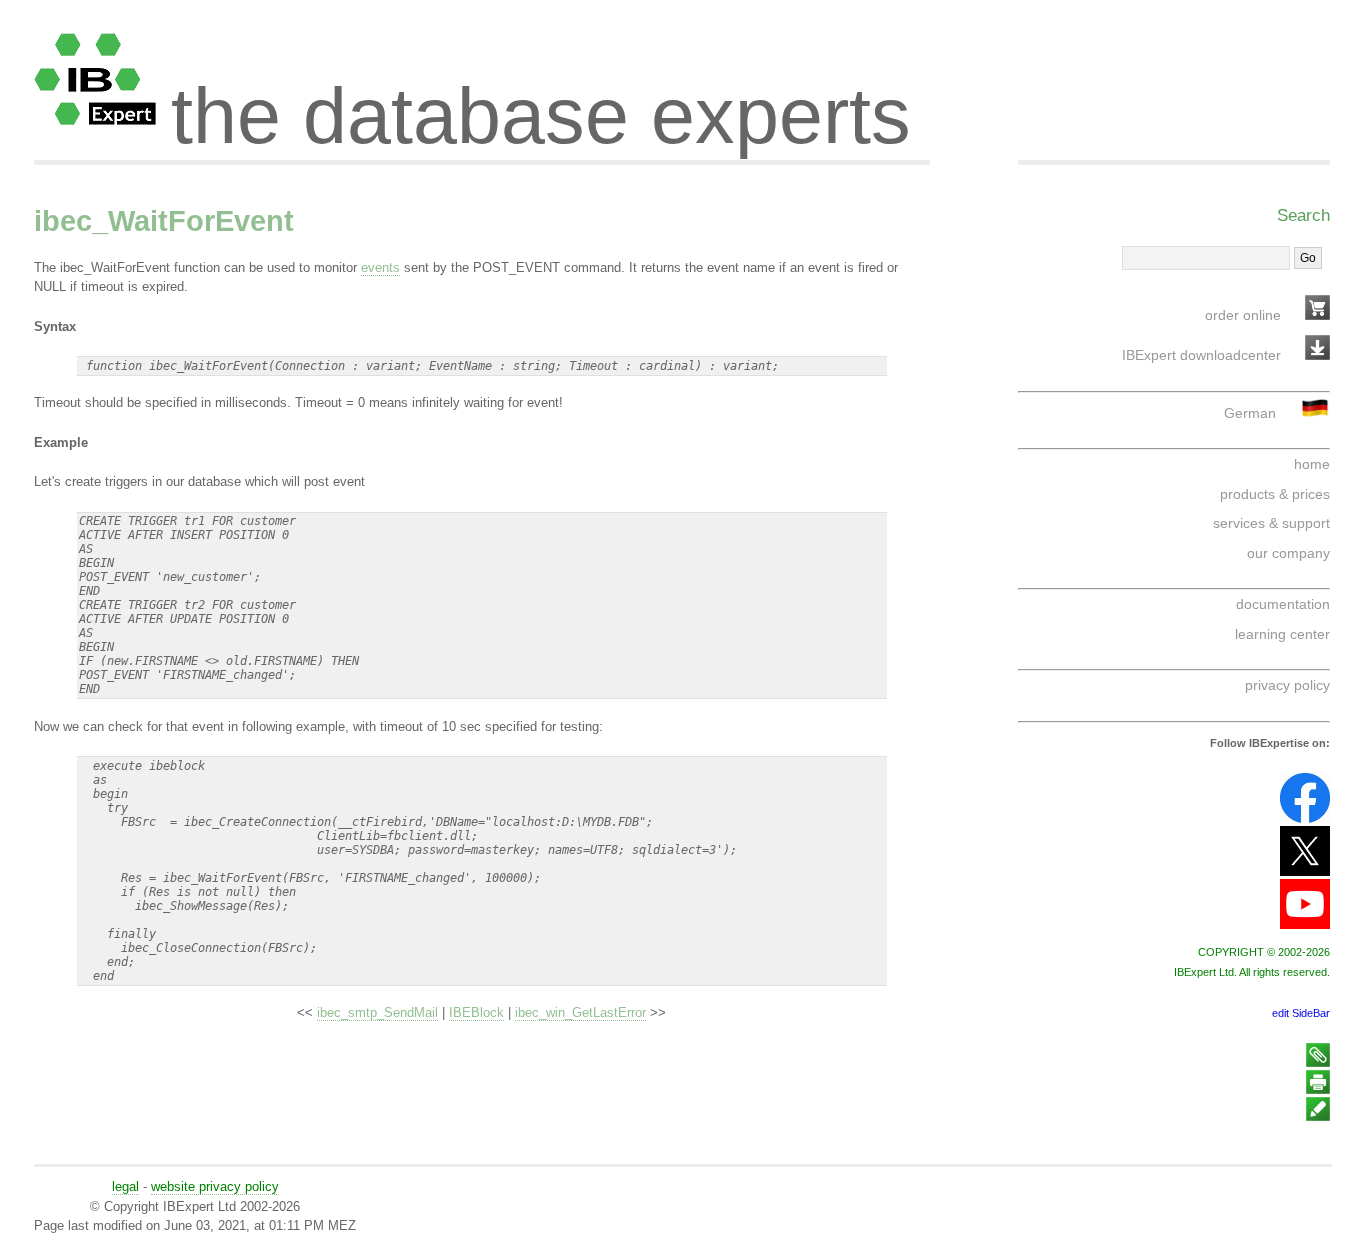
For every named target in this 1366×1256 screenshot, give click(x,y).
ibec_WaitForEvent (164, 221)
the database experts (541, 98)
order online (1243, 315)
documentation (1283, 604)
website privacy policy (215, 1186)
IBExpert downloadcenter (1201, 355)
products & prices (1275, 494)
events (380, 267)
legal (125, 1186)
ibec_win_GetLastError (580, 1012)
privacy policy (1287, 685)
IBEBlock (476, 1012)
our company (1288, 553)
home (1312, 464)
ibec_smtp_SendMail (377, 1012)
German (1250, 413)
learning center (1282, 634)
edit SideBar (1301, 1013)
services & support (1271, 523)
